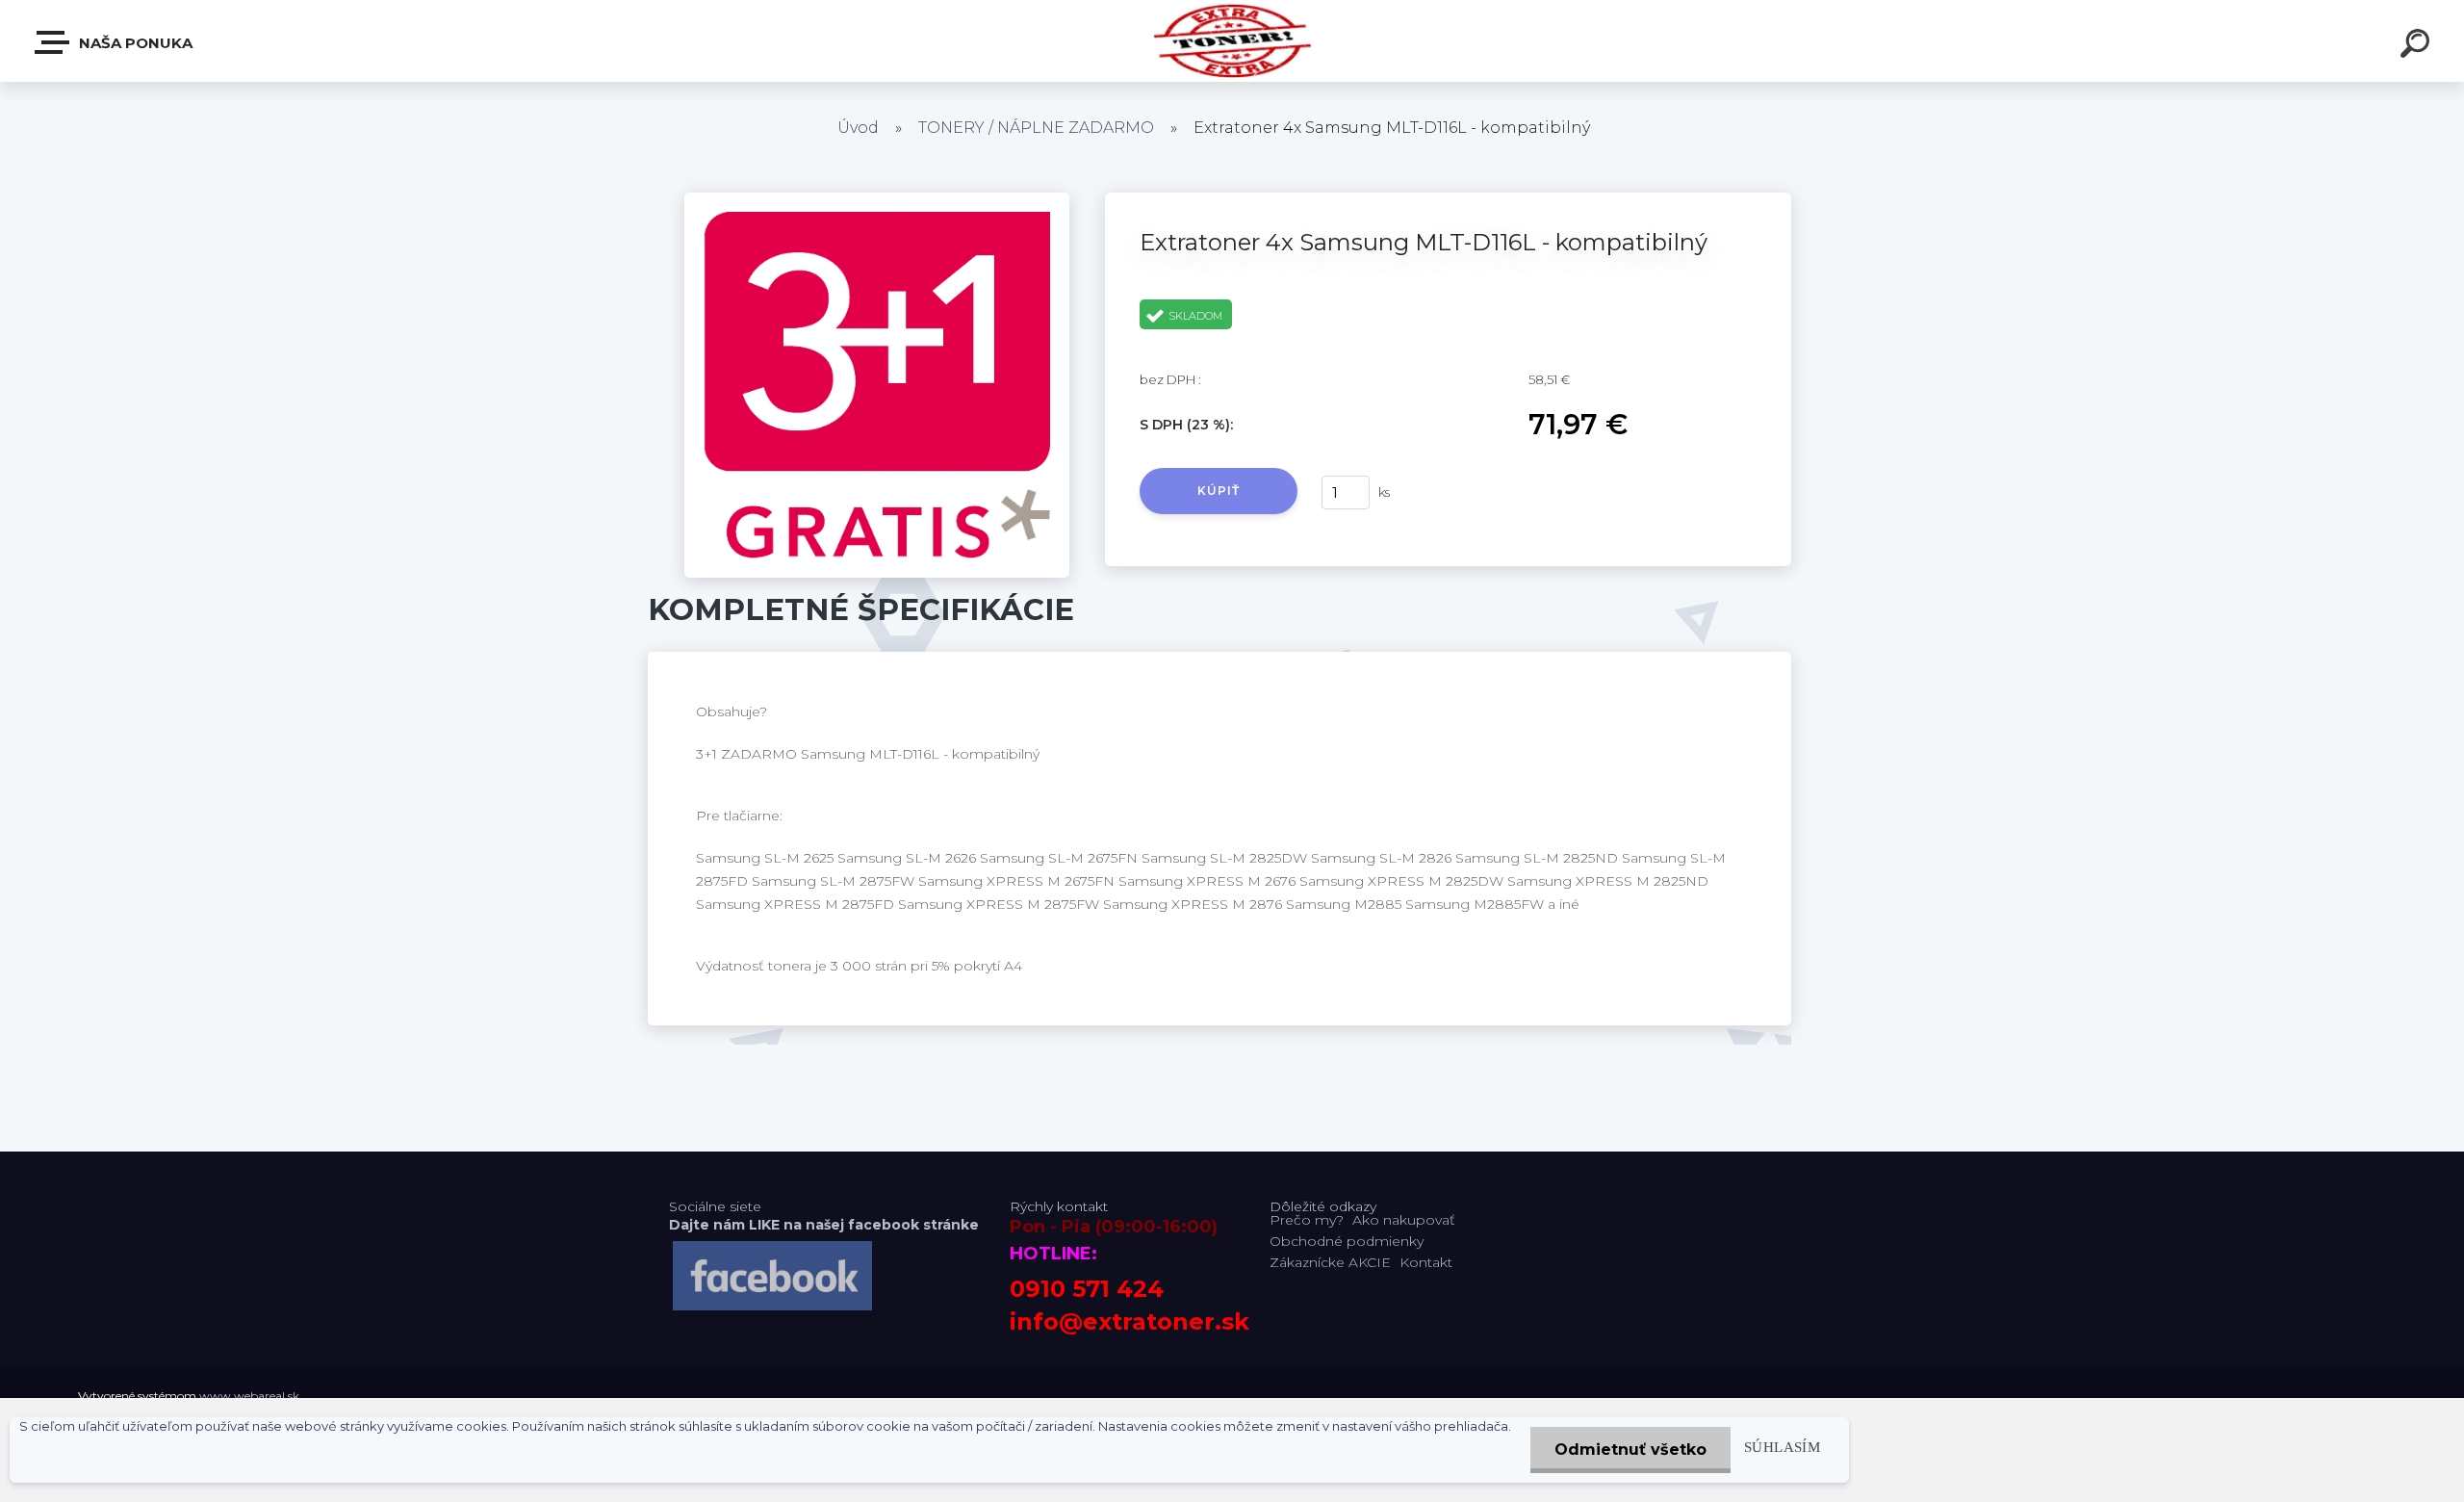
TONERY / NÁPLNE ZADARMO (1036, 128)
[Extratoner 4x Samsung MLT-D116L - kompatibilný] (877, 199)
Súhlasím (1782, 1447)
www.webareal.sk (249, 1396)
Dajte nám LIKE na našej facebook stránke (824, 1225)
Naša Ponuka (134, 43)
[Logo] (1232, 41)
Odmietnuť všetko (1630, 1450)
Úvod (858, 128)
